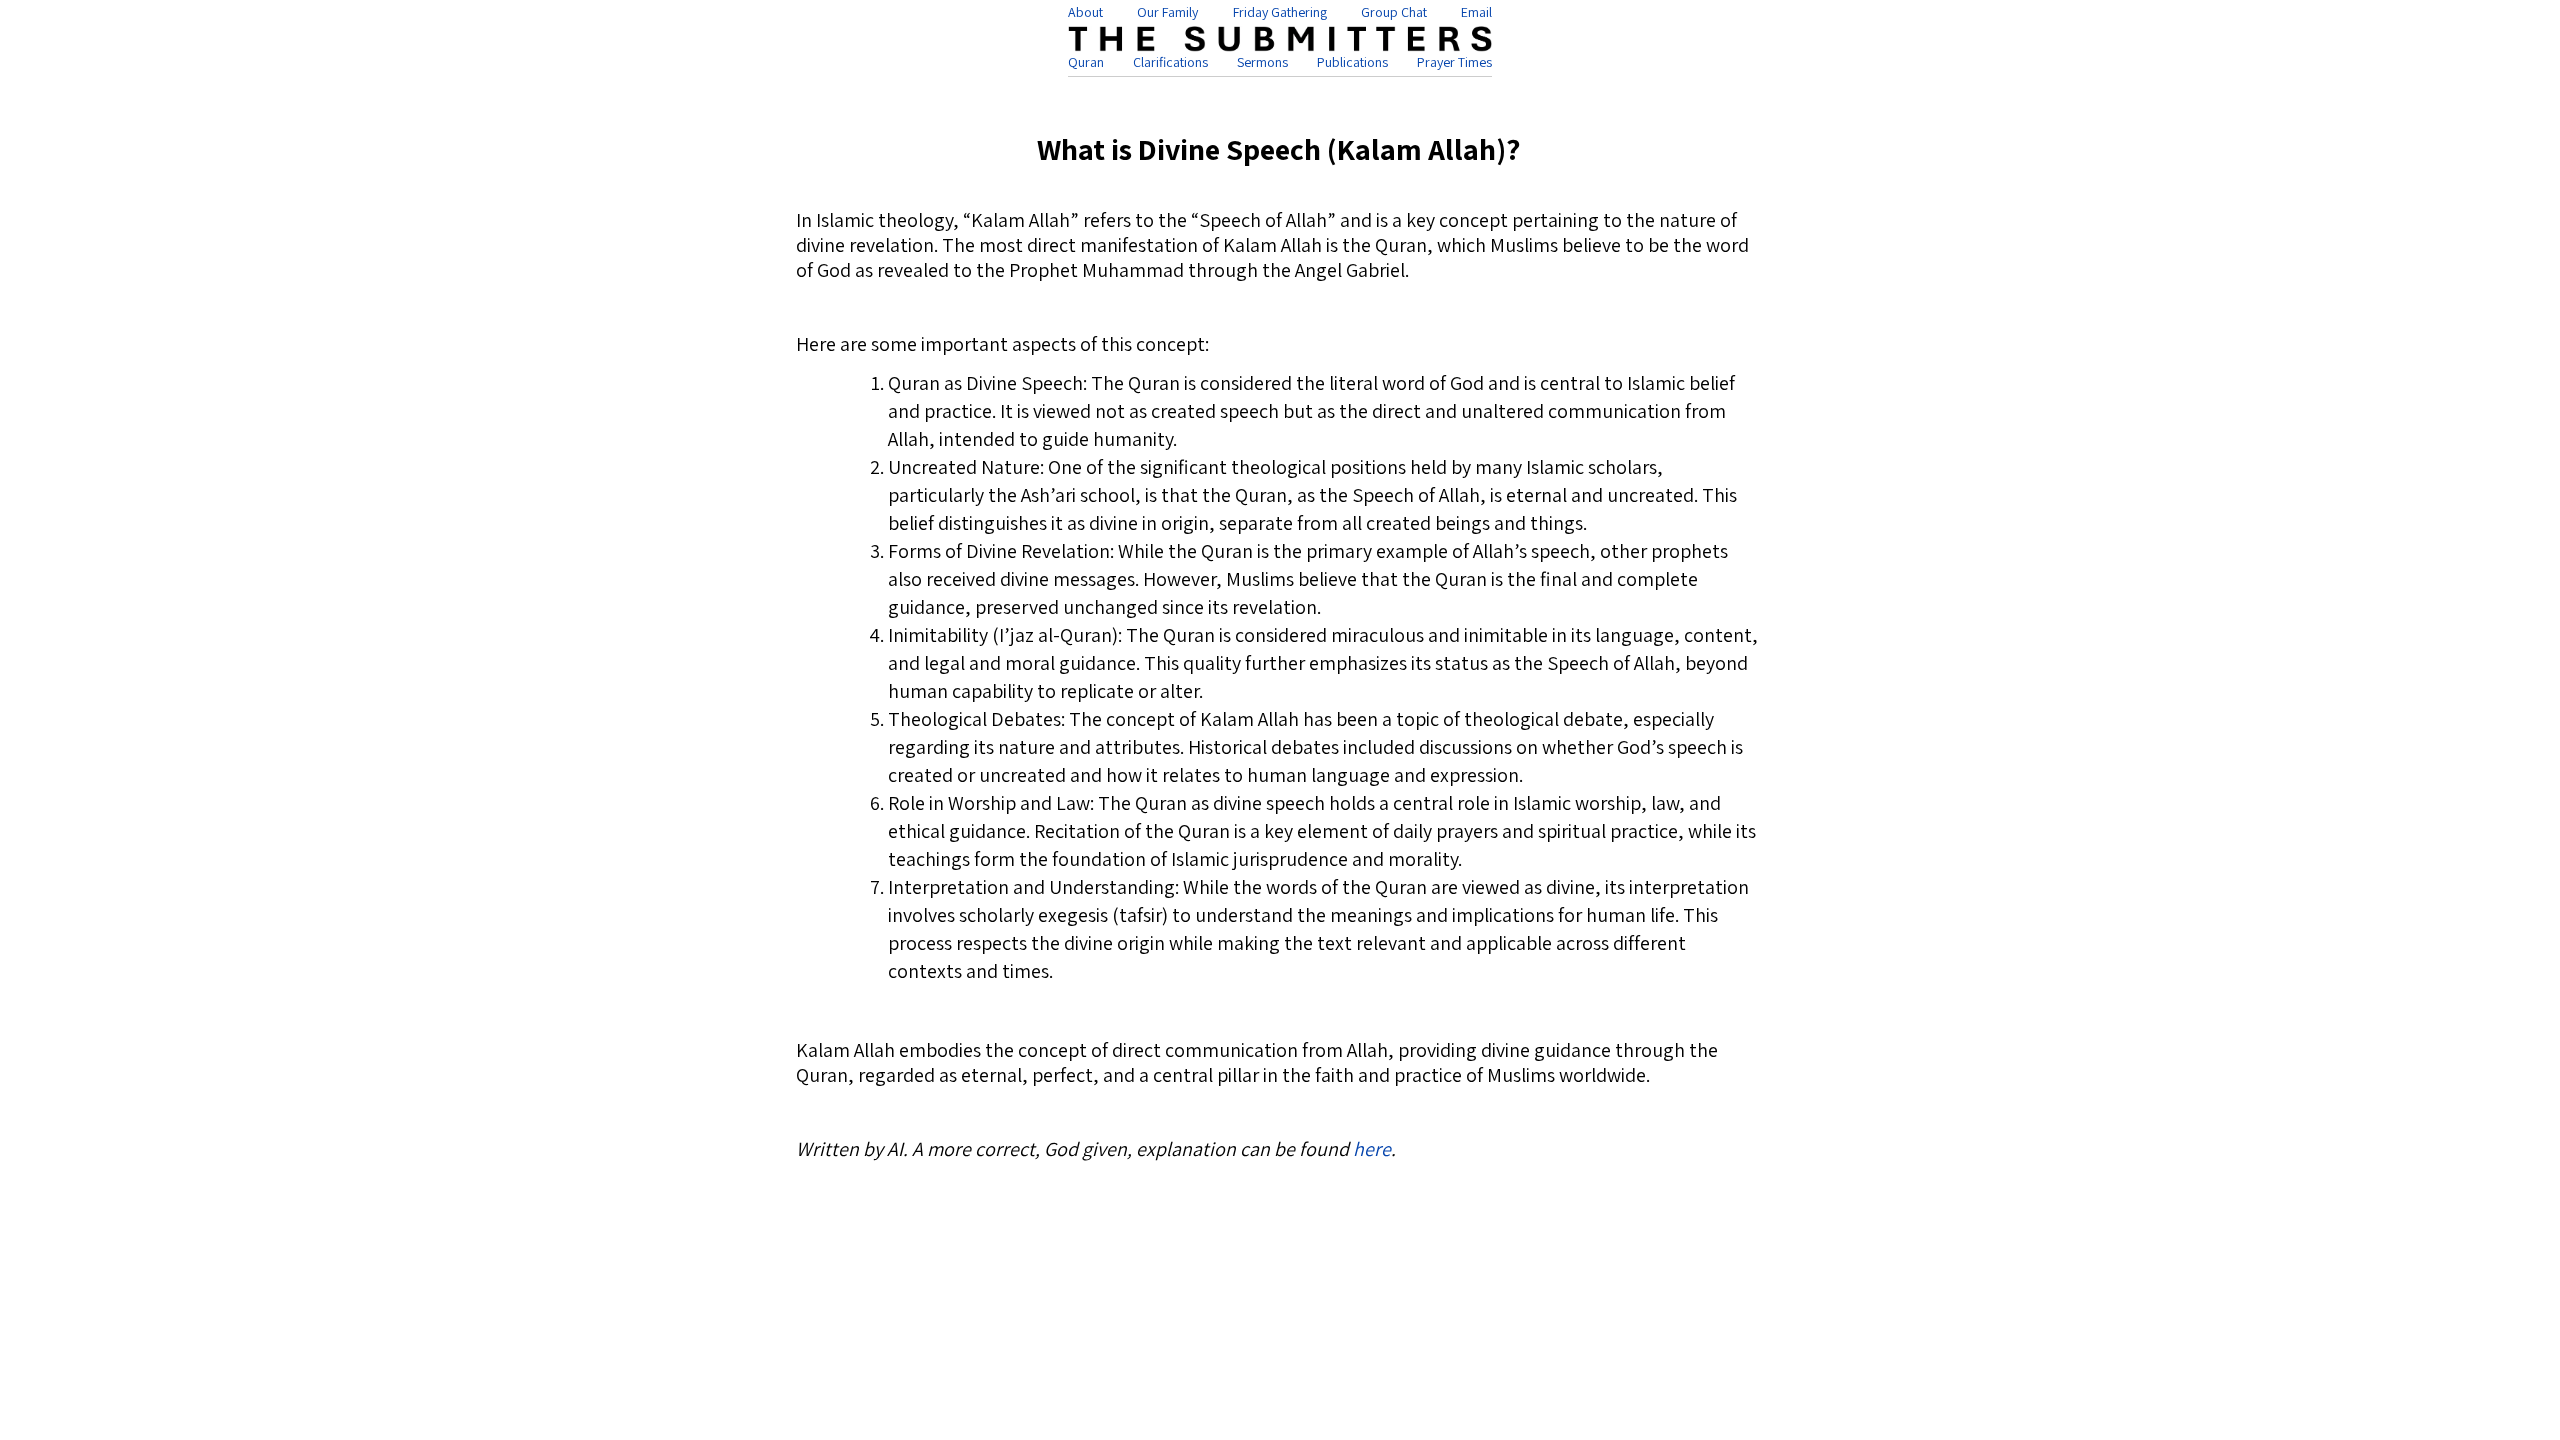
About (1085, 12)
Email (1476, 12)
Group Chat (1394, 12)
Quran (1086, 62)
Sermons (1262, 62)
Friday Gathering (1280, 12)
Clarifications (1170, 62)
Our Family (1167, 12)
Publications (1352, 62)
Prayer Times (1454, 62)
